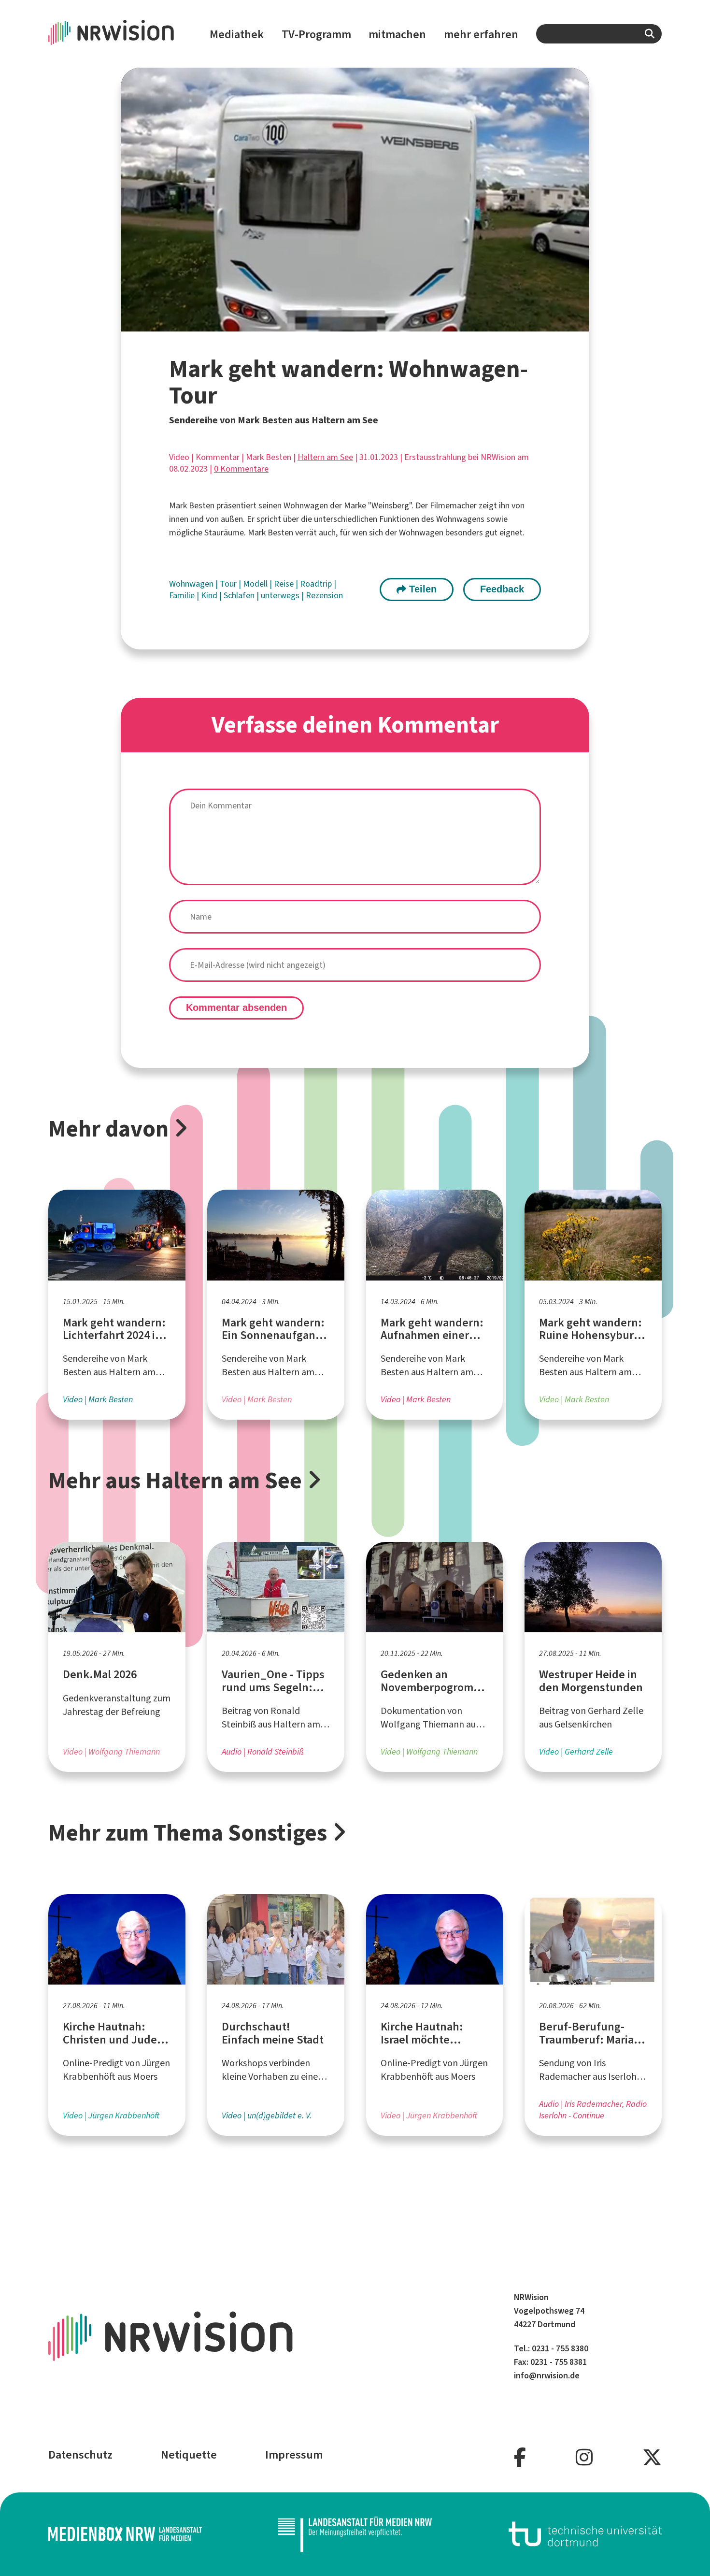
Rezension (324, 595)
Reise (285, 584)
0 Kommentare (241, 469)
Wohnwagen (192, 584)
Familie (183, 595)
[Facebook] (520, 2458)
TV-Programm (316, 34)
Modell (256, 584)
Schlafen (240, 595)
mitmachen (397, 34)
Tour (229, 584)
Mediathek (237, 34)
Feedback (502, 589)
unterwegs (281, 595)
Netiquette (189, 2455)
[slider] (334, 324)
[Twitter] (652, 2458)
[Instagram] (584, 2458)
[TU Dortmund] (585, 2534)
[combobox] (599, 34)
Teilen (421, 589)
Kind (210, 595)
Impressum (294, 2455)
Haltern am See (325, 457)
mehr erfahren (481, 34)
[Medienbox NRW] (125, 2534)
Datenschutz (80, 2455)
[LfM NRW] (355, 2534)
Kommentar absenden (236, 1007)
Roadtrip (317, 584)
